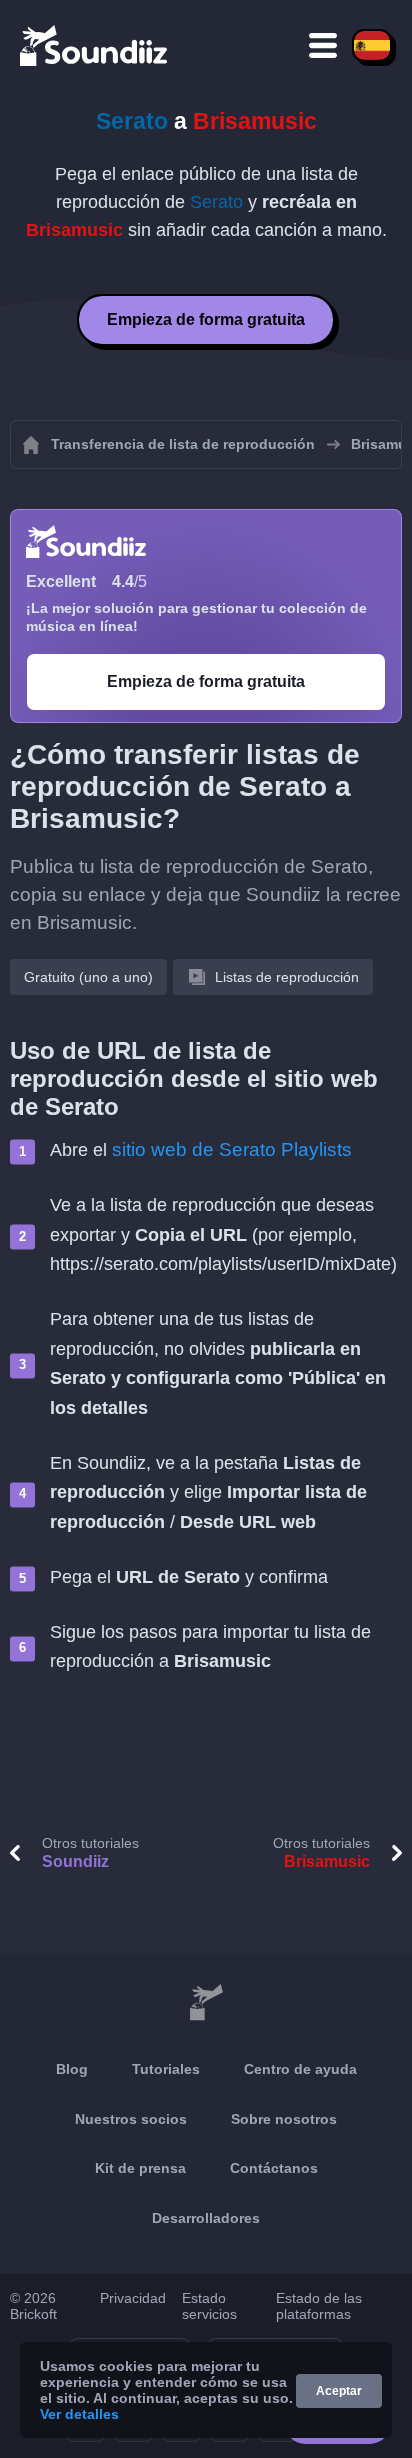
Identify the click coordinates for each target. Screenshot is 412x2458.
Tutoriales (166, 2069)
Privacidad (133, 2298)
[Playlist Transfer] (95, 45)
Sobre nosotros (284, 2119)
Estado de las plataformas (319, 2306)
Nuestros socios (131, 2119)
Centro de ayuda (300, 2069)
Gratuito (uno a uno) (88, 977)
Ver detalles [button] (79, 2414)
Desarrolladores (206, 2218)
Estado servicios (209, 2306)
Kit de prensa (140, 2168)
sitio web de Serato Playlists (232, 1149)
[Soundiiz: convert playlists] (206, 2003)
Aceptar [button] (339, 2391)
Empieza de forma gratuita (206, 319)
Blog (72, 2069)
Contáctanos (274, 2168)
